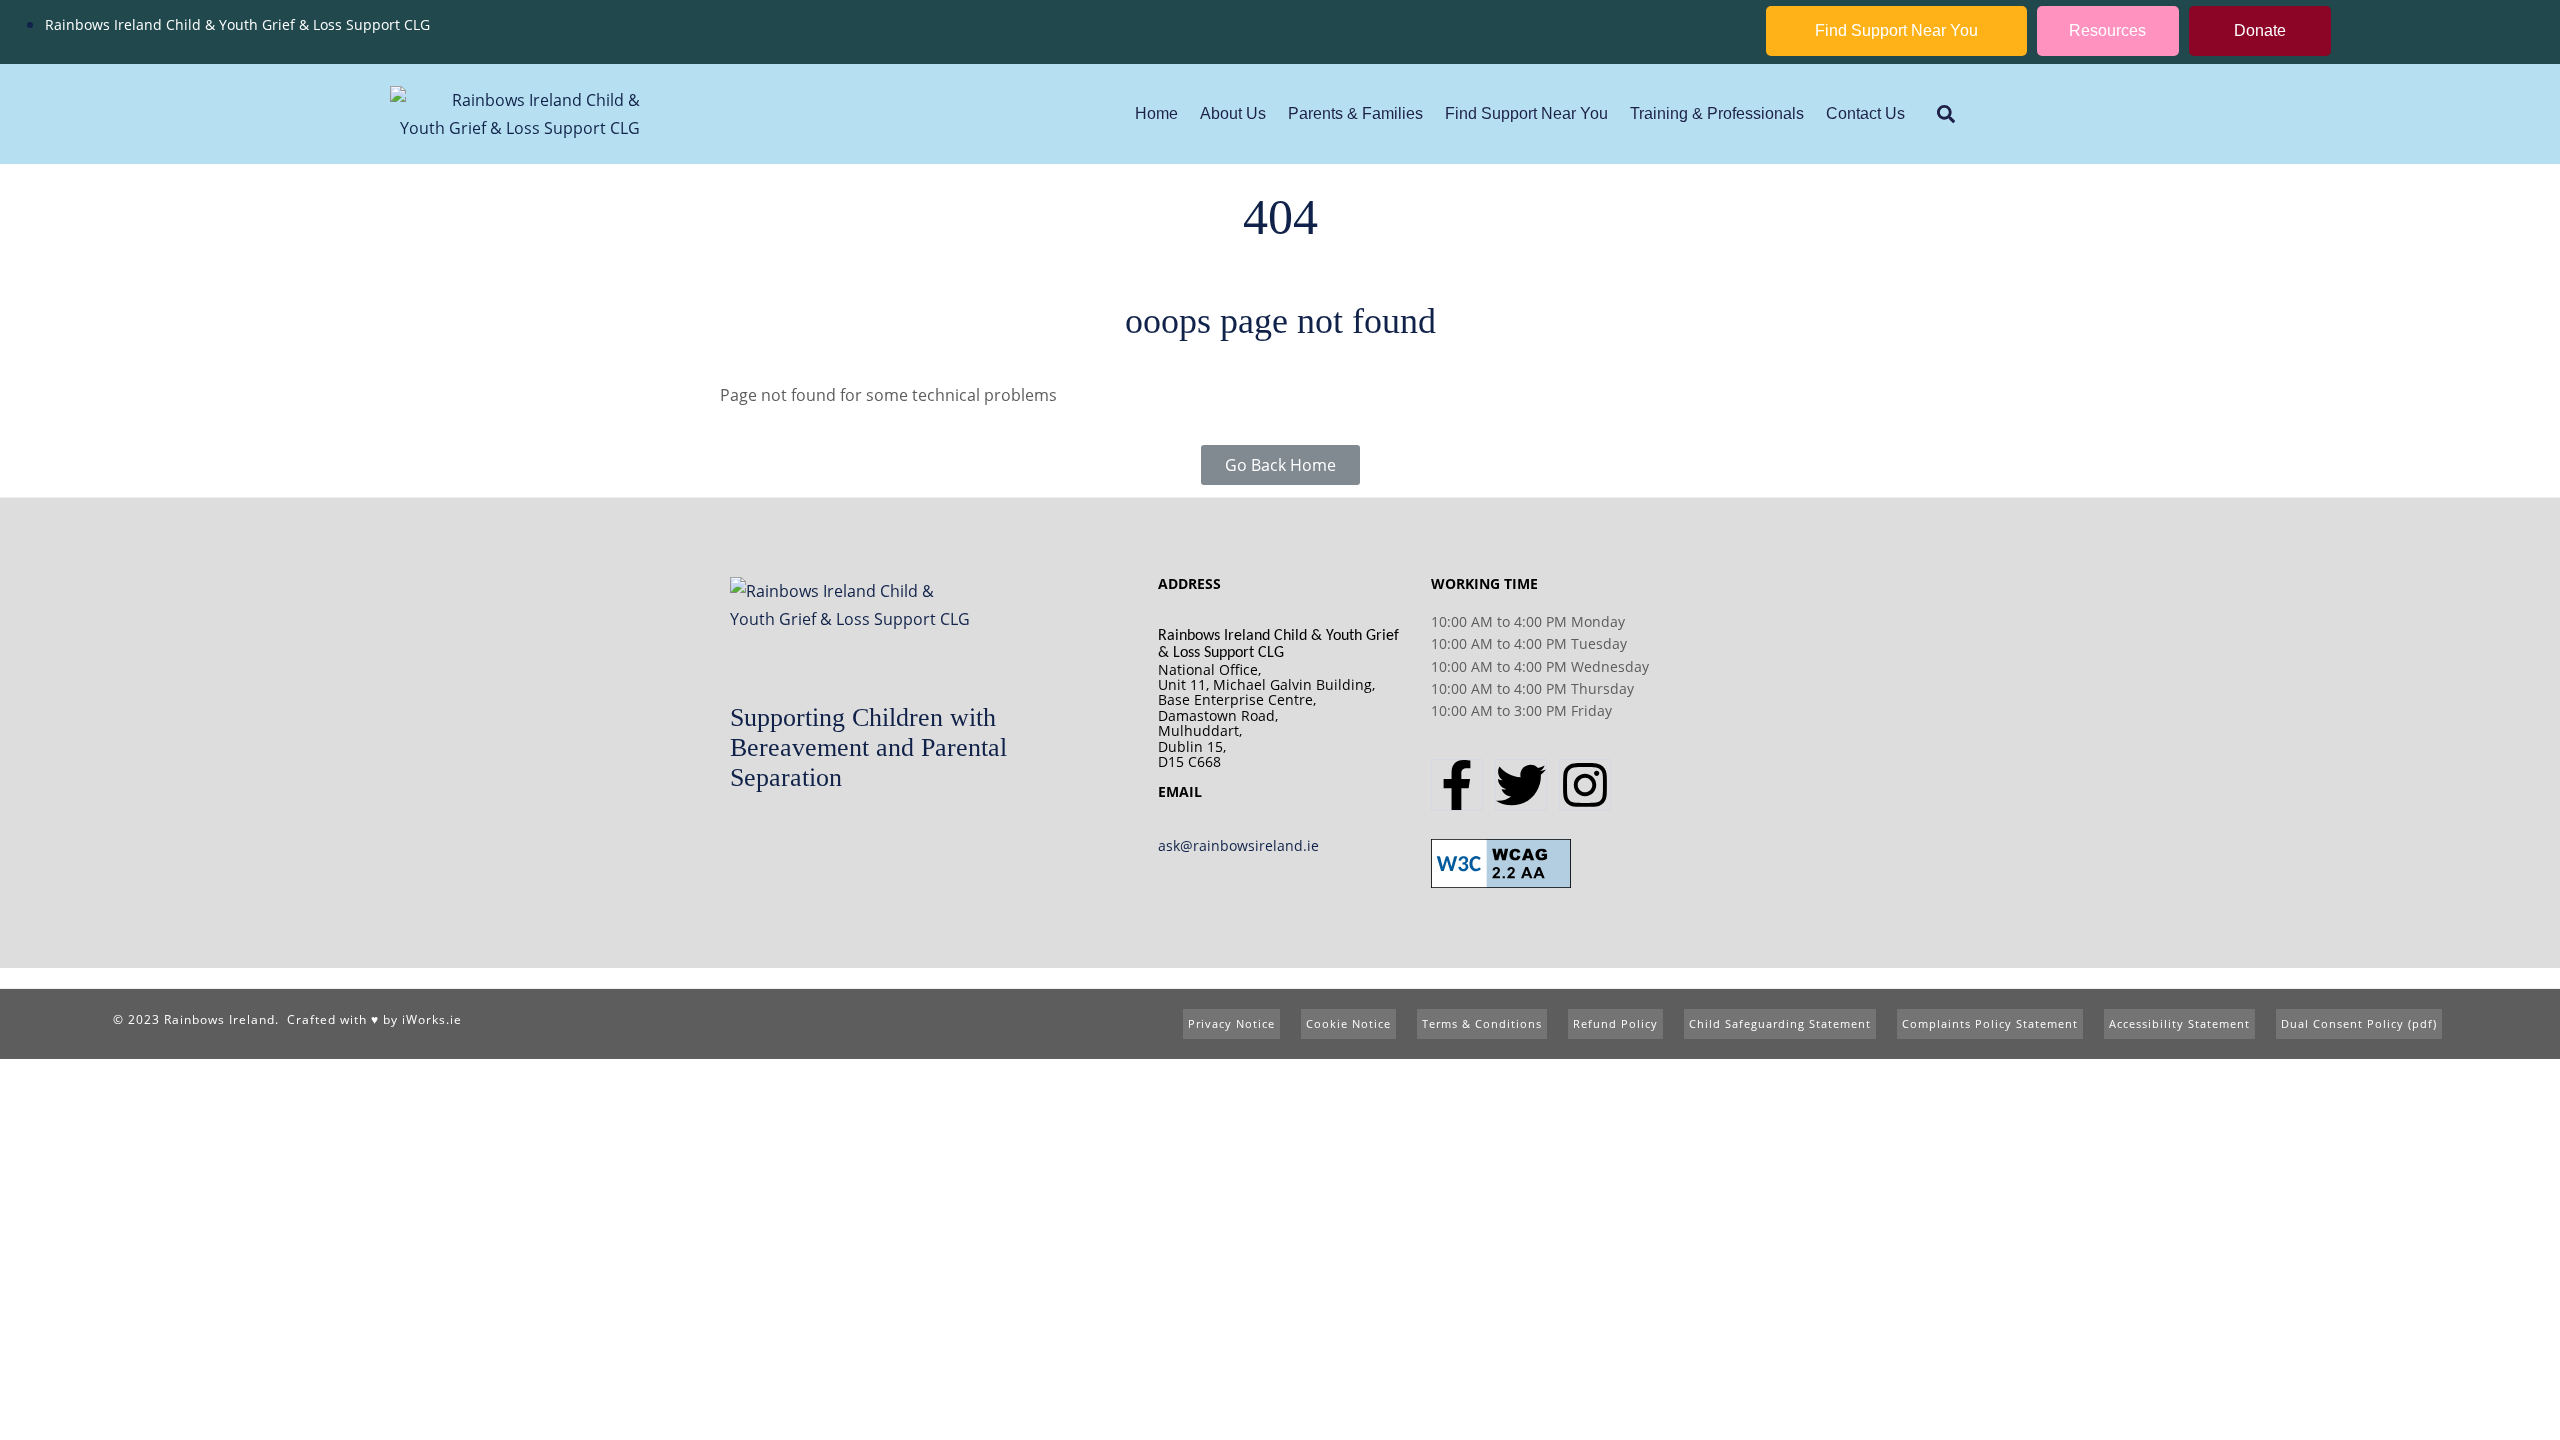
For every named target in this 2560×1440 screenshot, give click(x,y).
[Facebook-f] (1457, 785)
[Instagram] (1585, 785)
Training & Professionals (1717, 113)
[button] (1946, 114)
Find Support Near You (1526, 113)
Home (1156, 113)
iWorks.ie (432, 1019)
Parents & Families (1355, 113)
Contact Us (1865, 113)
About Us (1233, 113)
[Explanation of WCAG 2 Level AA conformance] (1501, 862)
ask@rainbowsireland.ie (1238, 845)
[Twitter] (1521, 785)
